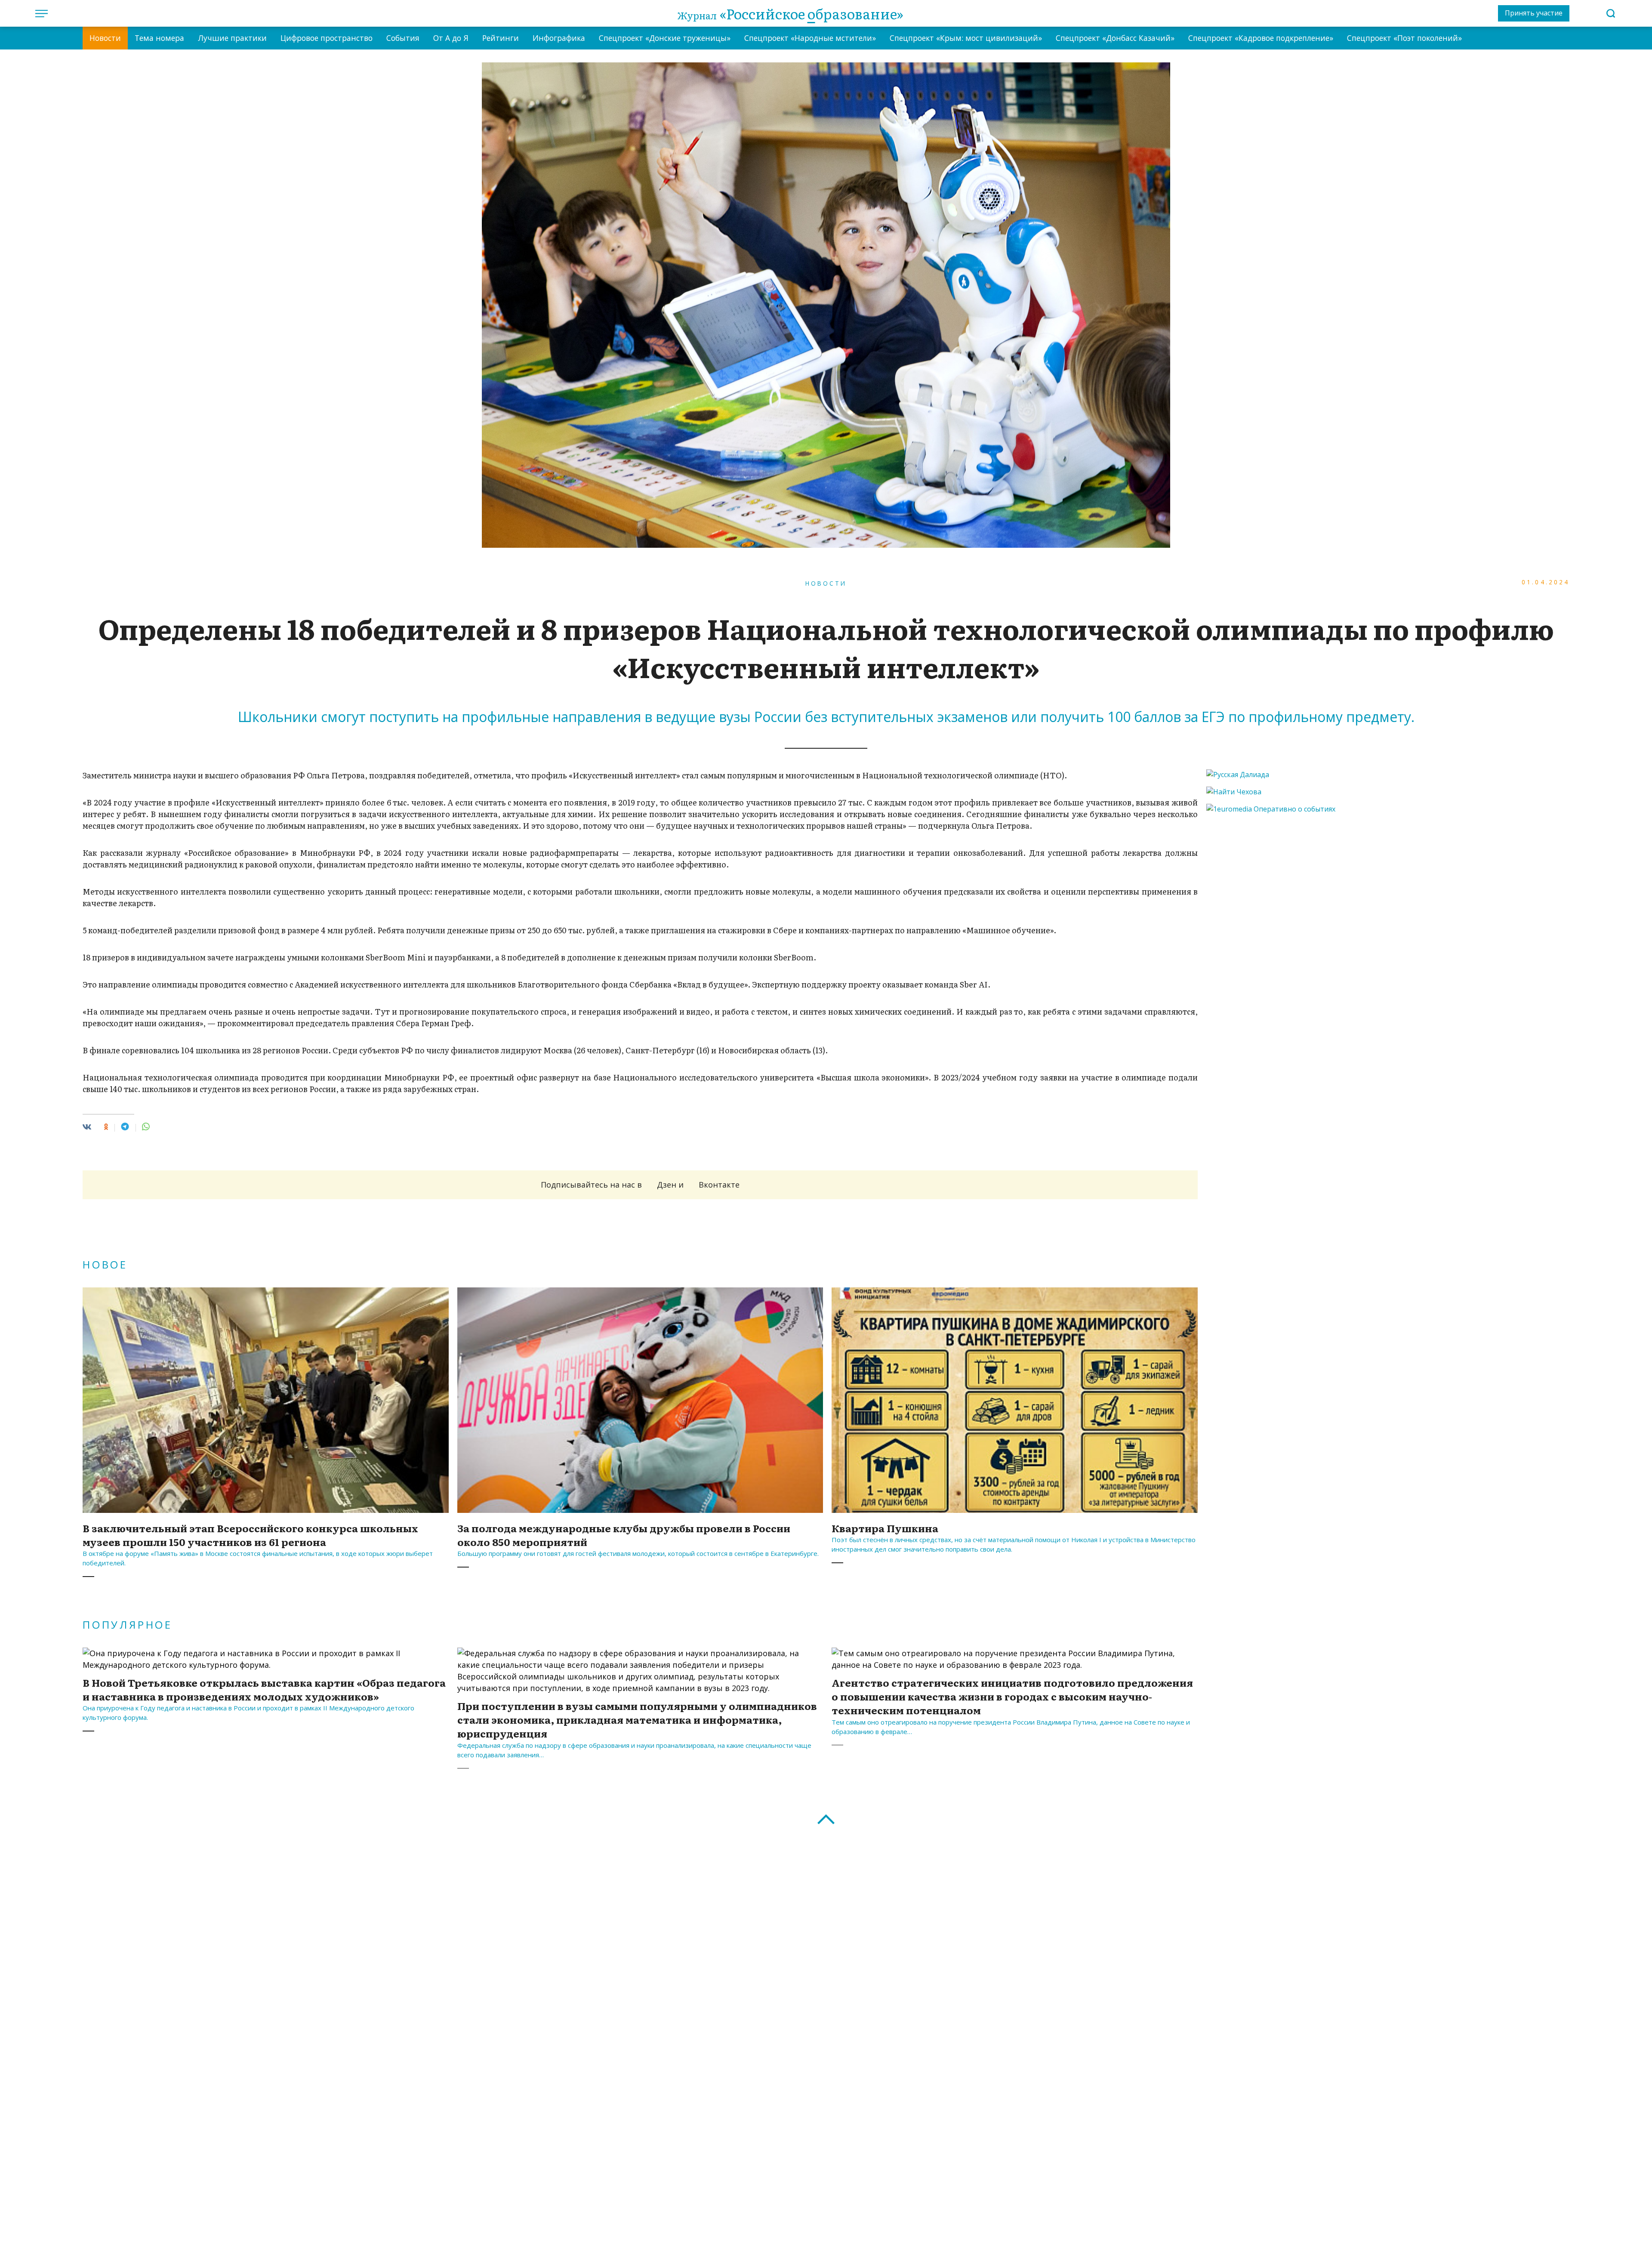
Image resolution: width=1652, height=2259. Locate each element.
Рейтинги (501, 38)
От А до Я (451, 38)
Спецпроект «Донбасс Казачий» (1115, 38)
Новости (105, 38)
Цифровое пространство (327, 38)
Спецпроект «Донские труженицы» (665, 38)
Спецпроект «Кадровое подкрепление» (1261, 38)
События (403, 38)
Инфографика (559, 38)
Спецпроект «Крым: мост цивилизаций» (966, 38)
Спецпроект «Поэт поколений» (1404, 38)
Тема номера (159, 38)
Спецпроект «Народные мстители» (810, 38)
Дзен (667, 1185)
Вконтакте (719, 1185)
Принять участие (1534, 13)
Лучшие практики (232, 38)
